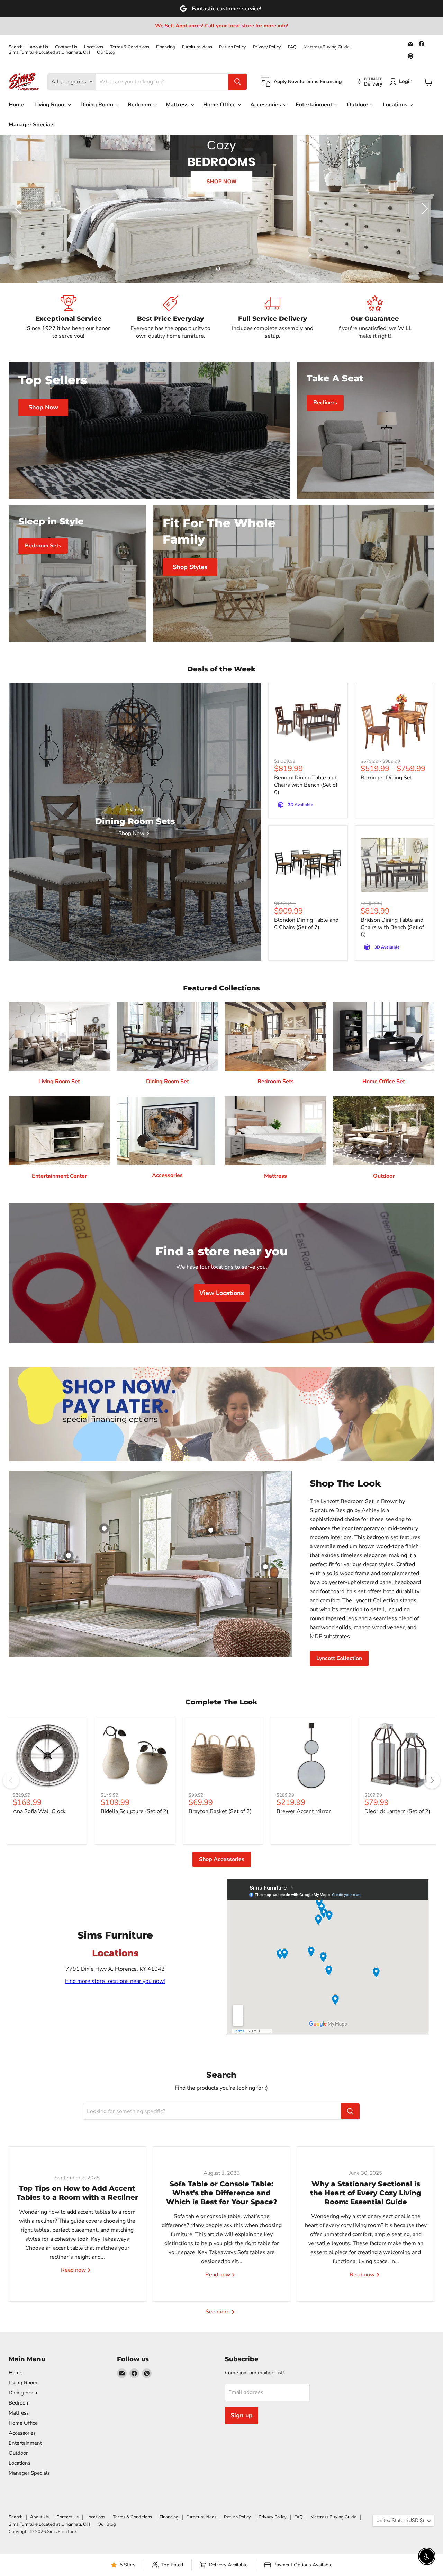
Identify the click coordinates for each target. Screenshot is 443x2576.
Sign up (242, 2415)
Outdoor (358, 105)
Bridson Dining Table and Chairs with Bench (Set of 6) (392, 927)
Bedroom (140, 105)
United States (400, 2520)
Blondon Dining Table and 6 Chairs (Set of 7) (306, 924)
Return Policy (233, 47)
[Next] (432, 1780)
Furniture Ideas (197, 47)
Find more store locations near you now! (115, 1981)
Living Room (51, 105)
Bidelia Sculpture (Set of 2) (134, 1811)
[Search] (237, 82)
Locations (94, 47)
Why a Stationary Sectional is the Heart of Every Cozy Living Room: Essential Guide (366, 2193)
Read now (74, 2270)
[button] (19, 209)
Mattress (178, 105)
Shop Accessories (222, 1859)
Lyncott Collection (339, 1658)
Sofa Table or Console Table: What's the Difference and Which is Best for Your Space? (222, 2193)
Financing (166, 47)
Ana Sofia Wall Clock (39, 1811)
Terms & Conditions (130, 47)
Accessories (266, 105)
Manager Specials (32, 125)
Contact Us (66, 47)
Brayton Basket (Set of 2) (220, 1811)
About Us (39, 47)
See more (218, 2312)
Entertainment (315, 105)
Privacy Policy (267, 47)
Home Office (220, 105)
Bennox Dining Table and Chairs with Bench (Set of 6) (306, 785)
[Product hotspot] (104, 1528)
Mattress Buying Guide (327, 47)
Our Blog (106, 52)
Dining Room (97, 105)
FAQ (292, 47)
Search (16, 47)
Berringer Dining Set (386, 778)
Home (16, 105)
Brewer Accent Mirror (304, 1811)
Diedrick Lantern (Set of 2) (397, 1811)
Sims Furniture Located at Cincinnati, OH (49, 52)
